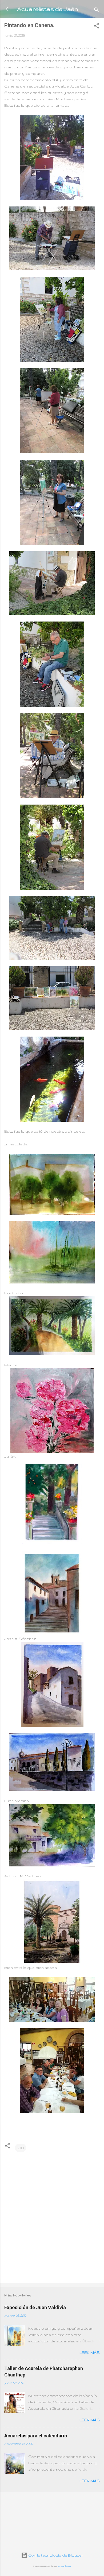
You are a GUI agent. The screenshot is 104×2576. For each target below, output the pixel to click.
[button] (97, 27)
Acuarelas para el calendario (36, 2436)
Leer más (90, 2353)
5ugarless (64, 2566)
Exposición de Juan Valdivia (35, 2307)
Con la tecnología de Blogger (55, 2555)
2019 (21, 2148)
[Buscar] (97, 11)
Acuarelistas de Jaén (48, 9)
